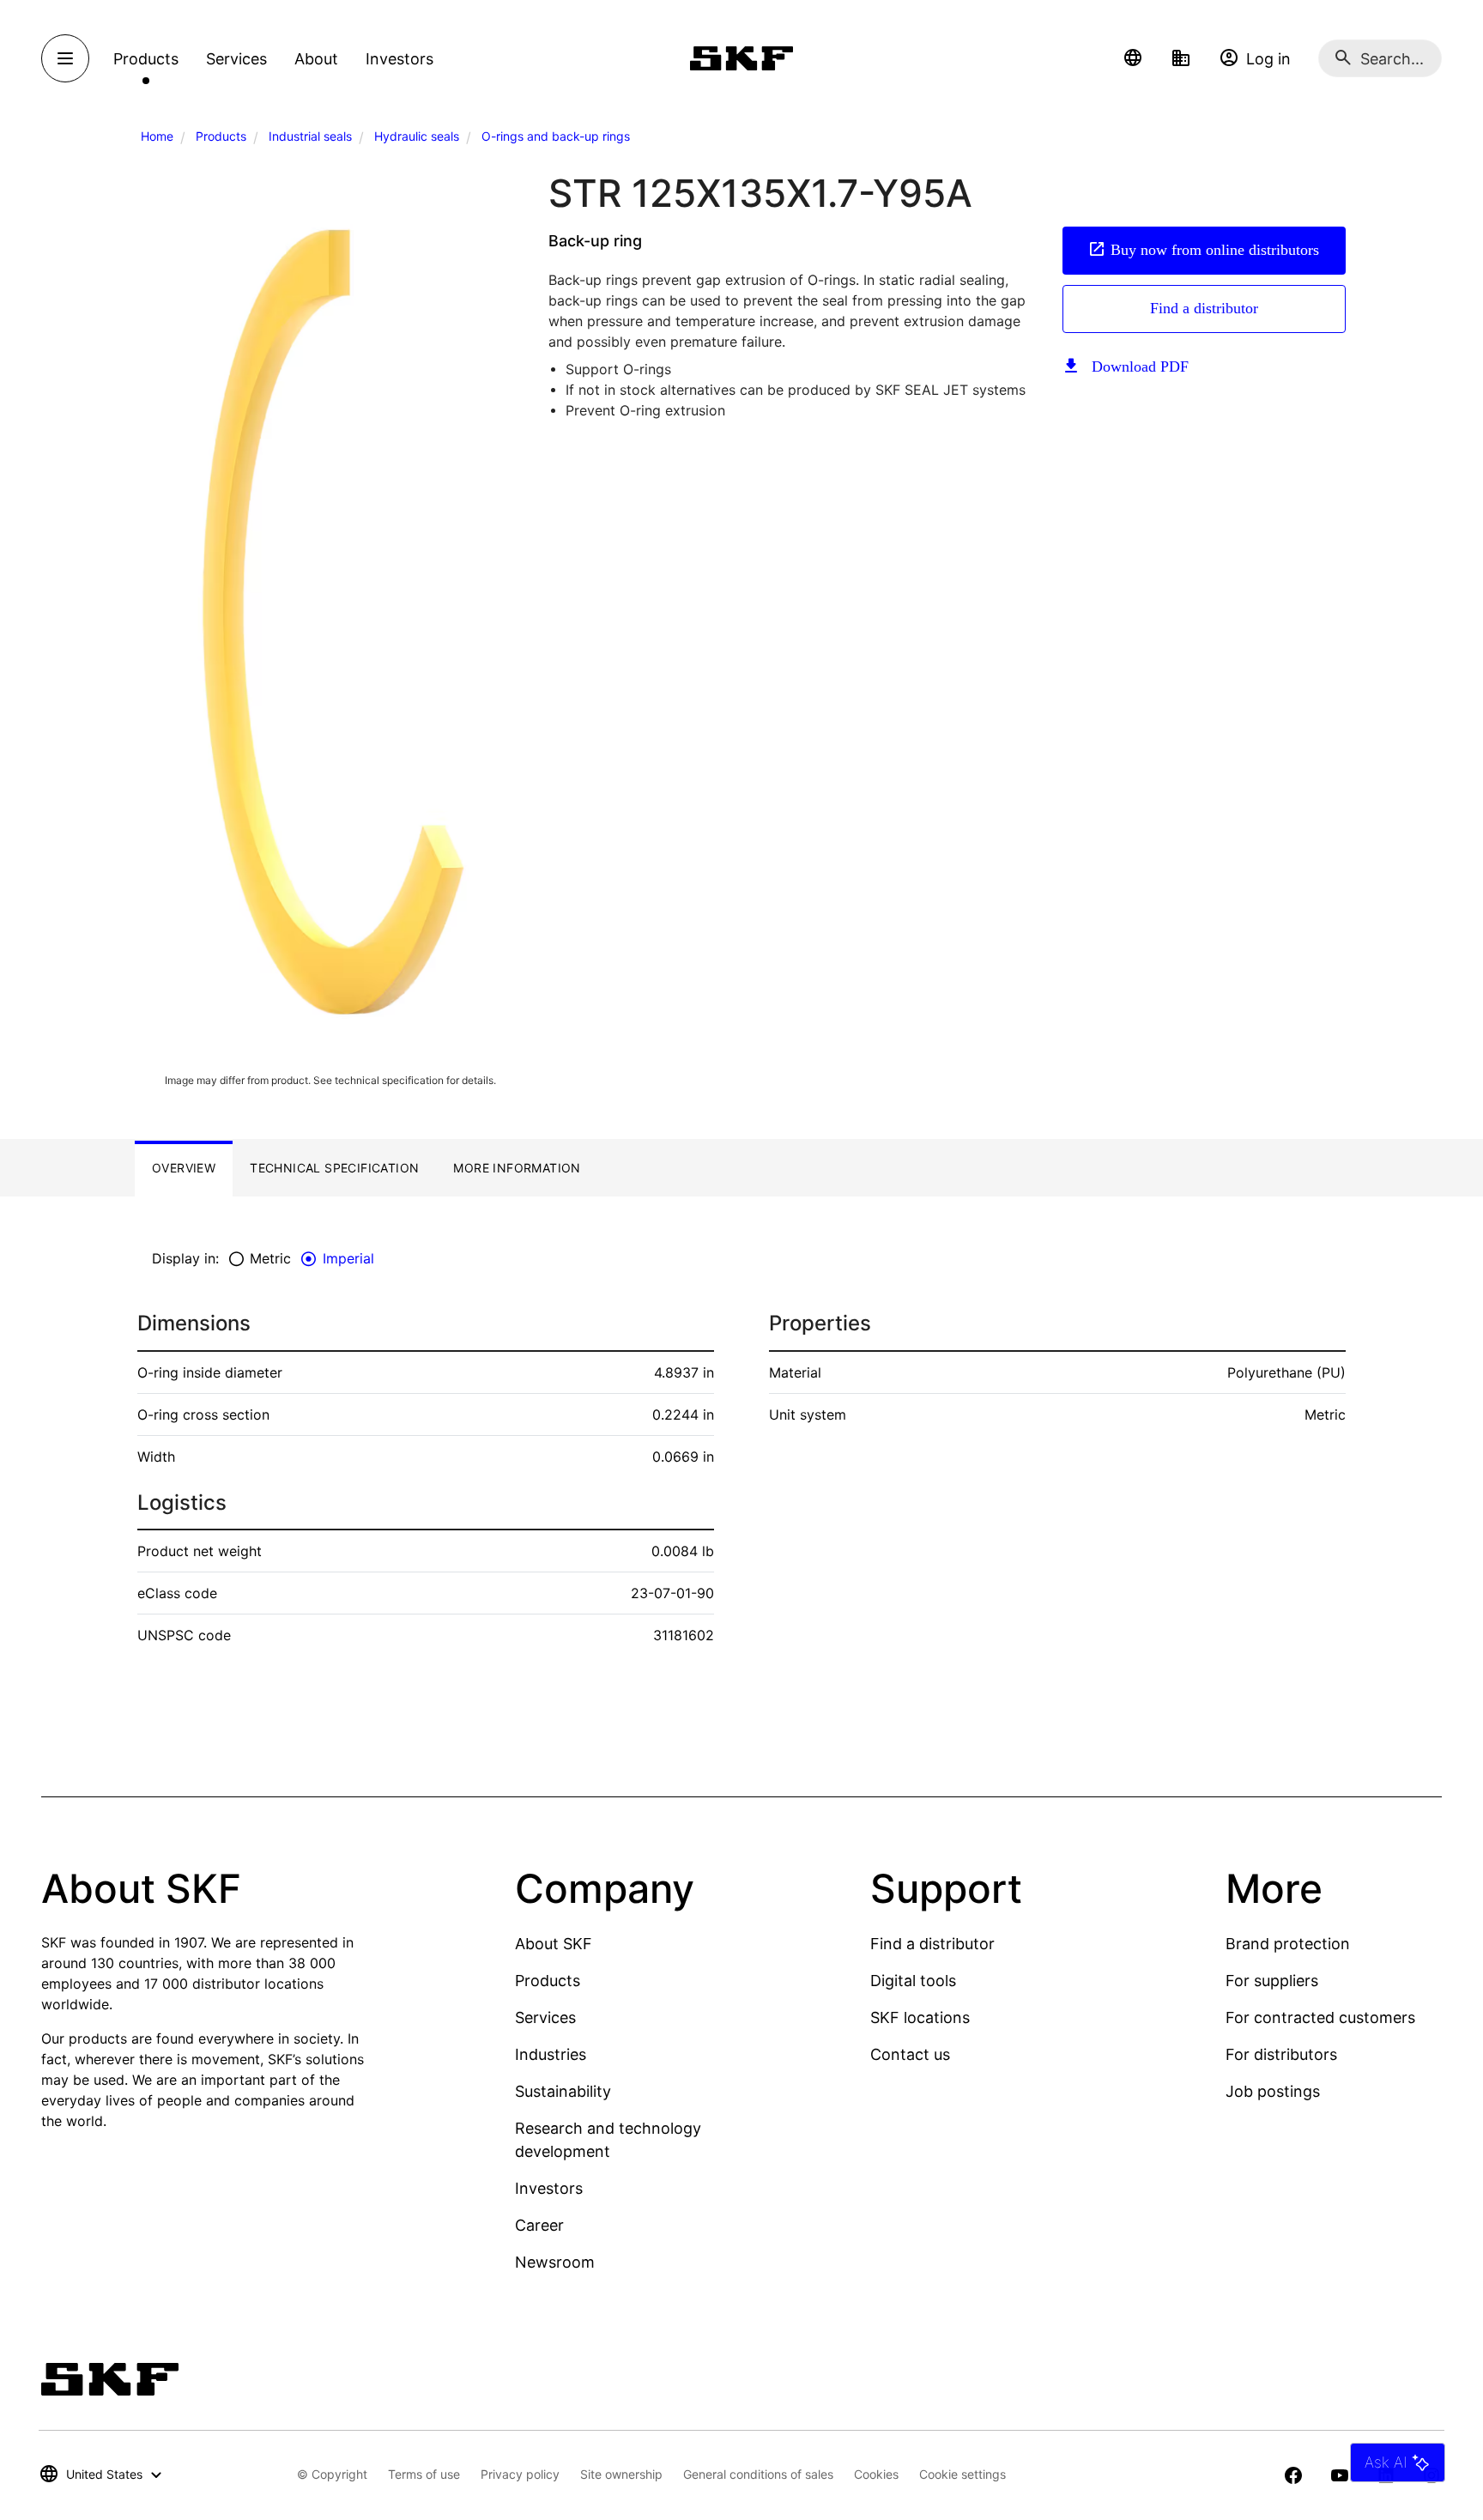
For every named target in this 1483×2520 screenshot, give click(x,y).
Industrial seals (310, 136)
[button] (1133, 58)
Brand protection (1288, 1944)
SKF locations (920, 2017)
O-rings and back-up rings (556, 136)
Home (157, 136)
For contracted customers (1320, 2017)
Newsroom (555, 2262)
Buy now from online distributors (1215, 250)
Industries (551, 2054)
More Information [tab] (517, 1168)
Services (545, 2017)
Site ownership (621, 2474)
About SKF (554, 1944)
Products (221, 136)
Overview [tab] (184, 1168)
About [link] (316, 59)
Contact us (910, 2054)
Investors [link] (400, 59)
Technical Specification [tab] (334, 1168)
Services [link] (236, 59)
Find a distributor (1204, 308)
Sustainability (563, 2091)
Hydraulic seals (417, 136)
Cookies (876, 2474)
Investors (549, 2188)
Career (539, 2225)
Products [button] (146, 59)
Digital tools (913, 1981)
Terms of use (424, 2474)
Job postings (1273, 2091)
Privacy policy (520, 2474)
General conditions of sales (758, 2474)
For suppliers (1272, 1981)
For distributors (1281, 2054)
